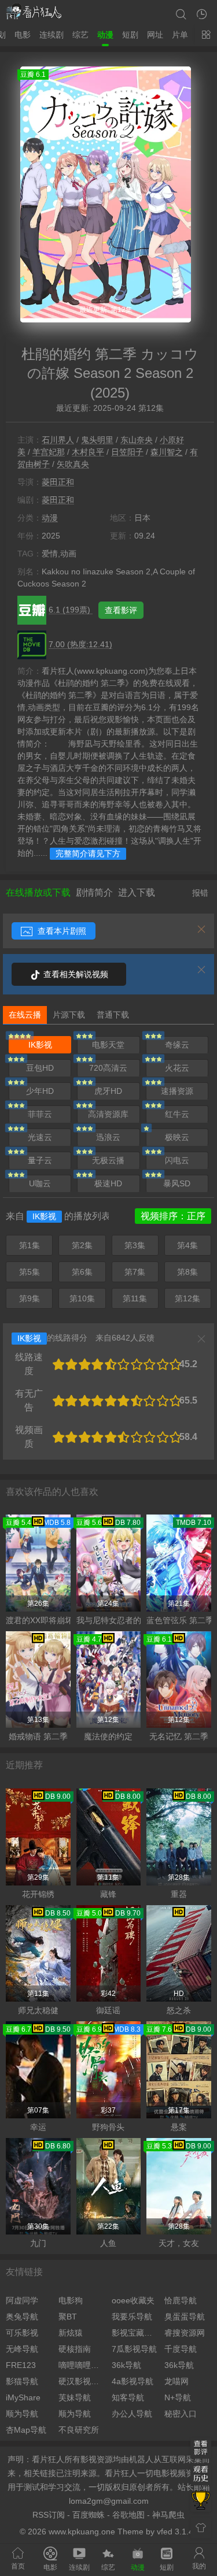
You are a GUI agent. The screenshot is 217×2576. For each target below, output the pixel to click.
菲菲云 (40, 1114)
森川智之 (167, 452)
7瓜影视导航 (134, 2349)
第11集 (135, 1298)
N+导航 (178, 2397)
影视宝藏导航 (135, 2333)
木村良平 (88, 452)
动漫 (105, 35)
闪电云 (177, 1160)
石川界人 (58, 440)
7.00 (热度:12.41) (80, 644)
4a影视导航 (133, 2381)
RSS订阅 (49, 2515)
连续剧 (52, 35)
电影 (23, 35)
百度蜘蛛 (89, 2515)
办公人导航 (132, 2414)
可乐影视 (22, 2333)
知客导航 (128, 2397)
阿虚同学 (22, 2300)
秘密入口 (181, 2414)
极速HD (108, 1183)
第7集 (135, 1272)
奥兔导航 (22, 2317)
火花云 (177, 1068)
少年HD (40, 1091)
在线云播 (25, 1015)
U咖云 (40, 1183)
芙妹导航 (75, 2397)
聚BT (68, 2317)
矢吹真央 (73, 464)
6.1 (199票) (71, 610)
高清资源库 (108, 1114)
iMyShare (23, 2397)
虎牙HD (108, 1091)
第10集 (82, 1298)
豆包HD (40, 1068)
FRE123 (21, 2365)
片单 (180, 35)
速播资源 (177, 1091)
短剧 (130, 35)
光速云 (40, 1137)
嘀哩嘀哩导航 (82, 2365)
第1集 (30, 1245)
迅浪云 (108, 1137)
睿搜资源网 (185, 2333)
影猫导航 (22, 2381)
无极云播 (108, 1160)
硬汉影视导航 (82, 2381)
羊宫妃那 (49, 452)
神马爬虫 (168, 2515)
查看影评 (121, 610)
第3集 (135, 1245)
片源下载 (69, 1015)
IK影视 (40, 1045)
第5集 (30, 1272)
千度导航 (181, 2349)
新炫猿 (71, 2333)
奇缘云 (177, 1045)
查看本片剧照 (61, 931)
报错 (200, 893)
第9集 (30, 1298)
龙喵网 (176, 2381)
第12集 (187, 1298)
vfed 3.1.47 (177, 2532)
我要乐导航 (132, 2317)
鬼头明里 (97, 440)
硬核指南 (75, 2349)
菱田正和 (58, 482)
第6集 (82, 1272)
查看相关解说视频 (75, 974)
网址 (155, 35)
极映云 (177, 1137)
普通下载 (113, 1015)
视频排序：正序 (173, 1216)
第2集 (82, 1245)
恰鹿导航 (181, 2300)
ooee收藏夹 (133, 2300)
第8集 (187, 1272)
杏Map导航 (26, 2430)
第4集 (187, 1245)
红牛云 (177, 1114)
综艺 (80, 35)
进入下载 (137, 892)
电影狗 (71, 2300)
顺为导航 (22, 2414)
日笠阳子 (127, 452)
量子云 (40, 1160)
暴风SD (177, 1183)
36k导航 (126, 2365)
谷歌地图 (128, 2515)
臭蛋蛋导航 (185, 2317)
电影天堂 (108, 1045)
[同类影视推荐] (201, 2501)
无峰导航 (22, 2349)
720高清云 (108, 1068)
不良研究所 (79, 2430)
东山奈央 (137, 440)
